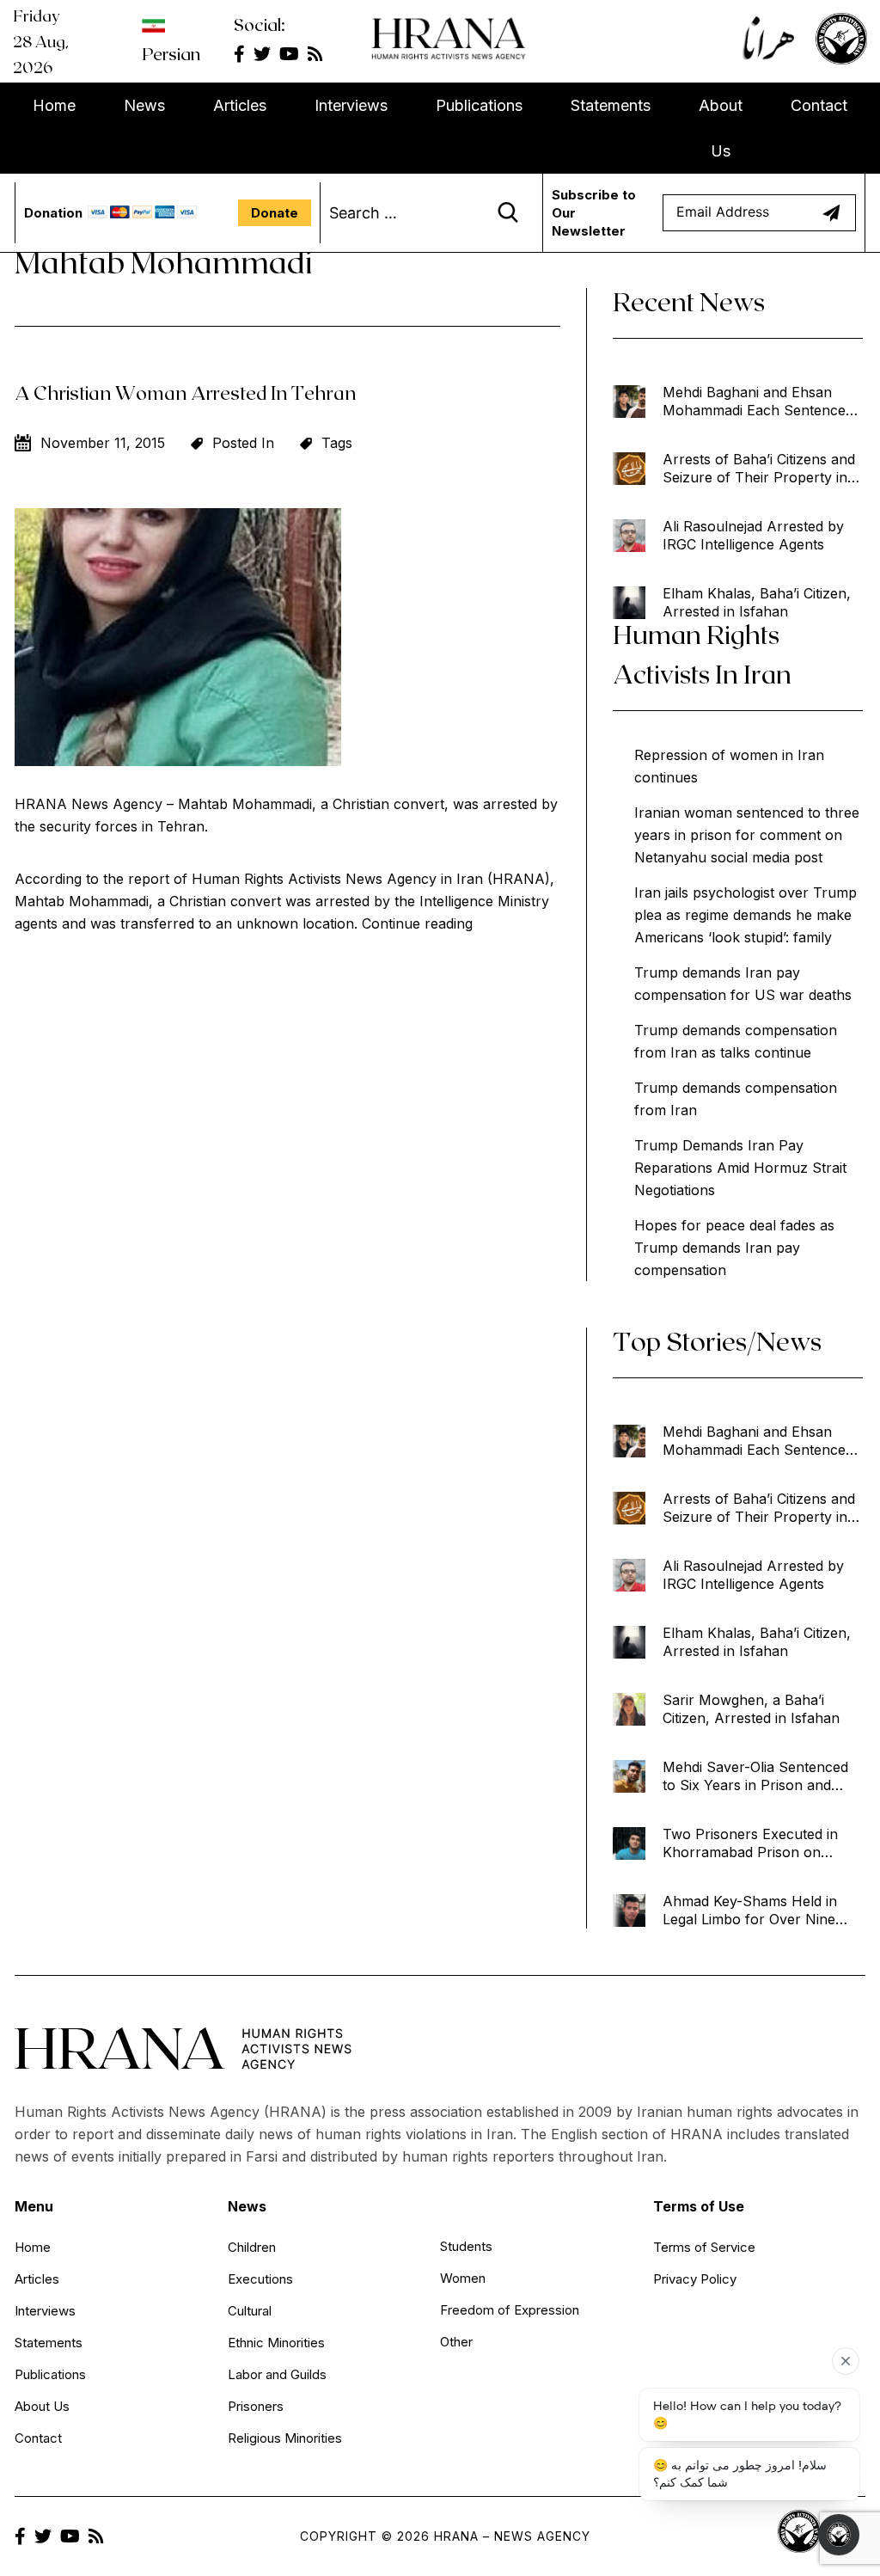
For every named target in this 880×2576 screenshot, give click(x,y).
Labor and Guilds (277, 2374)
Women (463, 2278)
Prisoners (256, 2406)
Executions (260, 2279)
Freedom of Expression (510, 2310)
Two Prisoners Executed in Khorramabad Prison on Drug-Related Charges (750, 1843)
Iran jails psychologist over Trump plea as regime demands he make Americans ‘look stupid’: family (746, 915)
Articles (240, 105)
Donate (275, 213)
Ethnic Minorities (276, 2343)
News (144, 105)
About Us (721, 128)
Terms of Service (704, 2247)
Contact (819, 105)
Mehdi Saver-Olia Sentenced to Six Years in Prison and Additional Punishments (755, 1776)
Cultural (250, 2311)
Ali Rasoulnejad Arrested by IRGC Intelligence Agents (753, 535)
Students (466, 2246)
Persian (171, 53)
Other (456, 2342)
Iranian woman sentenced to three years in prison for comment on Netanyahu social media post (747, 835)
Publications (479, 105)
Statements (611, 105)
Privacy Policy (695, 2279)
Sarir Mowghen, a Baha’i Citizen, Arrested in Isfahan (751, 1709)
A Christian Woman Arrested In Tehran (186, 392)
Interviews (351, 105)
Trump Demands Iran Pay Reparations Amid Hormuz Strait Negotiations (740, 1168)
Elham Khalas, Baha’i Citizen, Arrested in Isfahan (757, 602)
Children (252, 2247)
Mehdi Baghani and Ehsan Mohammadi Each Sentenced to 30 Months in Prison (758, 402)
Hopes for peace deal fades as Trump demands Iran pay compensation (734, 1248)
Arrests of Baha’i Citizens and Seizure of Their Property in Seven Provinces (759, 469)
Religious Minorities (285, 2438)
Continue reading (417, 923)
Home (54, 105)
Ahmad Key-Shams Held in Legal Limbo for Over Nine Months (750, 1911)
